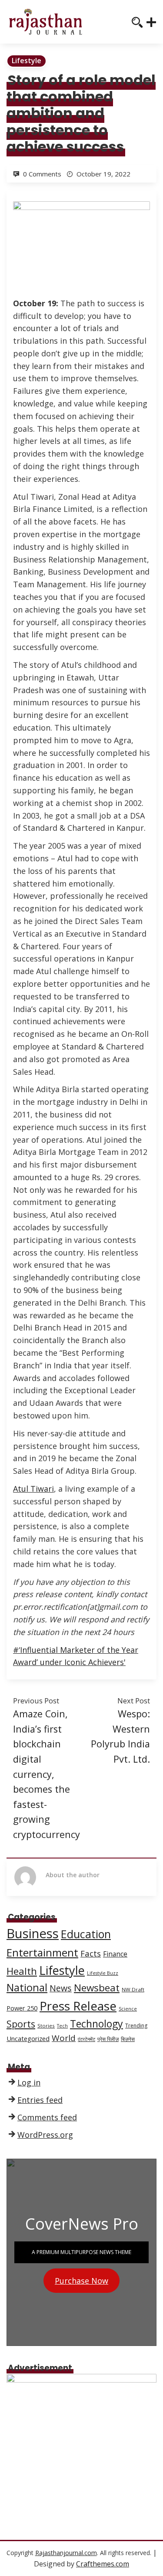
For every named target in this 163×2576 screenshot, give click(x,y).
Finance (115, 1954)
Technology (96, 2024)
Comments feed (47, 2117)
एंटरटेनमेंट (86, 2039)
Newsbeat (97, 1988)
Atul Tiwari (33, 1489)
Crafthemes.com (103, 2564)
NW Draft (133, 1989)
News (61, 1988)
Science (128, 2009)
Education (86, 1934)
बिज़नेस (128, 2039)
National (27, 1987)
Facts (91, 1953)
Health (22, 1971)
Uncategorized (28, 2038)
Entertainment (42, 1952)
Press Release (78, 2006)
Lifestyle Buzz (103, 1973)
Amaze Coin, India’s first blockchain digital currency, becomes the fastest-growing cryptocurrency (47, 1774)
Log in (29, 2082)
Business (33, 1933)
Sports (21, 2024)
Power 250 (22, 2008)
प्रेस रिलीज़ (108, 2039)
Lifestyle (27, 61)
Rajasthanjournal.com (66, 2553)
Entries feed (40, 2100)
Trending (136, 2026)
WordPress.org (45, 2135)
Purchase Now (81, 2281)
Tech (62, 2026)
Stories (46, 2026)
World (64, 2038)
